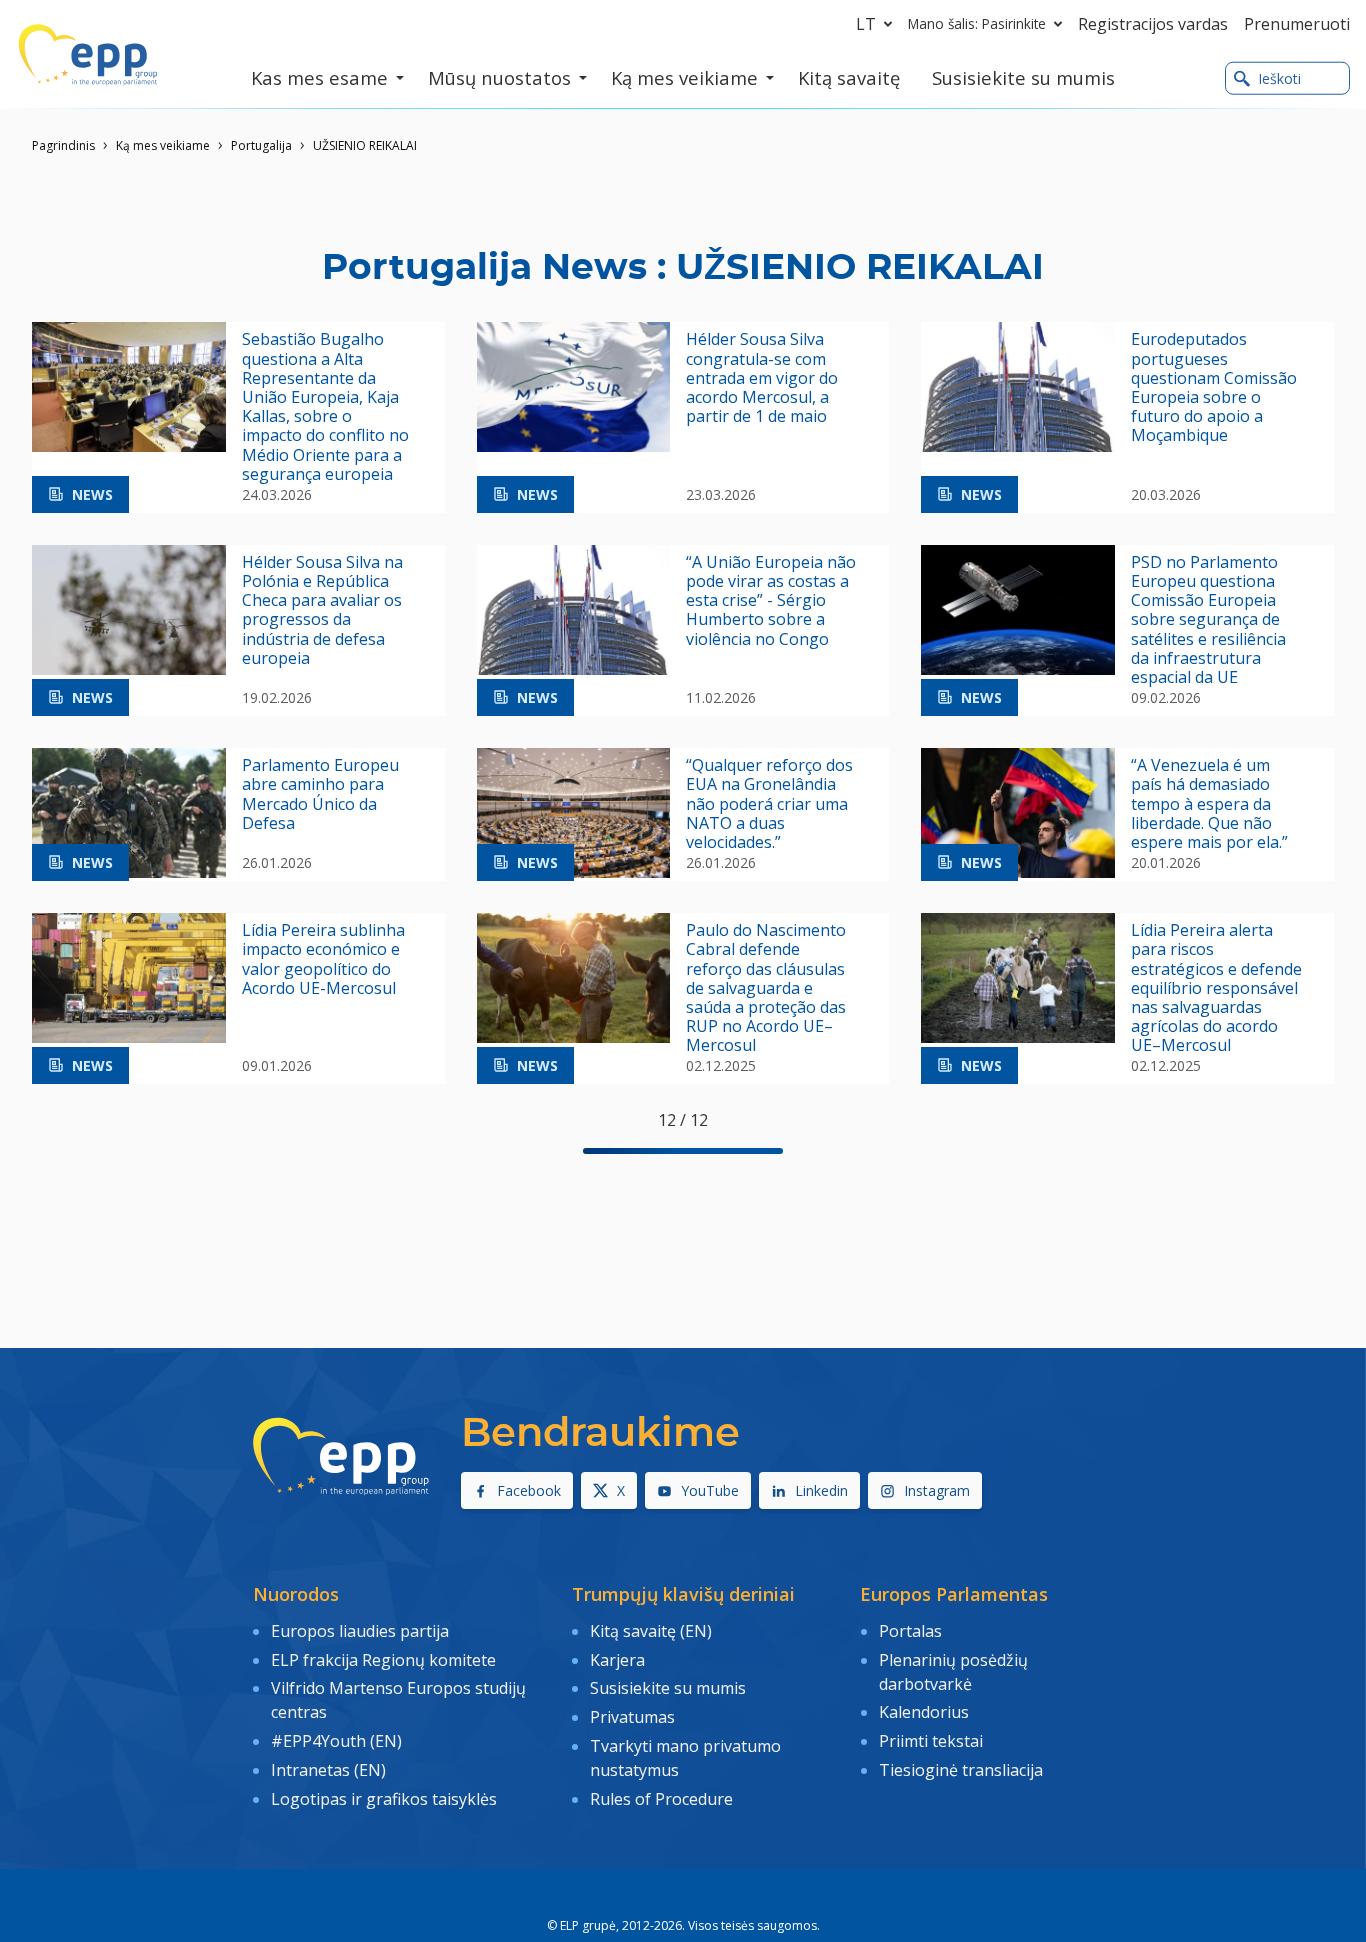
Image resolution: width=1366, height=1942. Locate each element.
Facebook (529, 1490)
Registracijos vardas (1153, 24)
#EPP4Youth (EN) (336, 1741)
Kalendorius (924, 1712)
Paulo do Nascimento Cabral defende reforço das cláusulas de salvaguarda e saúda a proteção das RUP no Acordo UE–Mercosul (766, 988)
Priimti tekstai (931, 1741)
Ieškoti (1279, 78)
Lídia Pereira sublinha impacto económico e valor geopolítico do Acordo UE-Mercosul (323, 959)
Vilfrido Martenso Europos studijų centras (398, 1700)
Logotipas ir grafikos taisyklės (384, 1799)
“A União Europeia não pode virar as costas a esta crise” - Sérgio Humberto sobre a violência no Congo (771, 601)
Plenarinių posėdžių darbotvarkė (953, 1672)
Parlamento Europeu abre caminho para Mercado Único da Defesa (320, 794)
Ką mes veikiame (163, 145)
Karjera (617, 1660)
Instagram (937, 1490)
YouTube (710, 1490)
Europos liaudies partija (360, 1631)
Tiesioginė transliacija (961, 1770)
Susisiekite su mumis (668, 1688)
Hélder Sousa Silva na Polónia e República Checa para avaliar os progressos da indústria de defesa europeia (322, 610)
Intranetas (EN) (328, 1770)
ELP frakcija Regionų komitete (383, 1660)
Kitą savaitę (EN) (651, 1631)
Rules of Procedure (661, 1799)
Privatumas (632, 1717)
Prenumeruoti (1297, 24)
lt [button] (866, 24)
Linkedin (821, 1490)
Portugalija (261, 145)
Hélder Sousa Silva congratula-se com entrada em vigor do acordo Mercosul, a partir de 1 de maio (762, 378)
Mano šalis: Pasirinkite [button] (977, 23)
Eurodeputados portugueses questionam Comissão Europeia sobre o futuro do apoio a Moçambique (1214, 387)
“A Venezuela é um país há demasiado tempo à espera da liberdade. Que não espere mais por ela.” (1209, 804)
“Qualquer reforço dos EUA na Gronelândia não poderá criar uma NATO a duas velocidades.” (769, 804)
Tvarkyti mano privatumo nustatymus (685, 1758)
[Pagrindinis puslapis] (88, 55)
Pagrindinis (63, 145)
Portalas (910, 1631)
